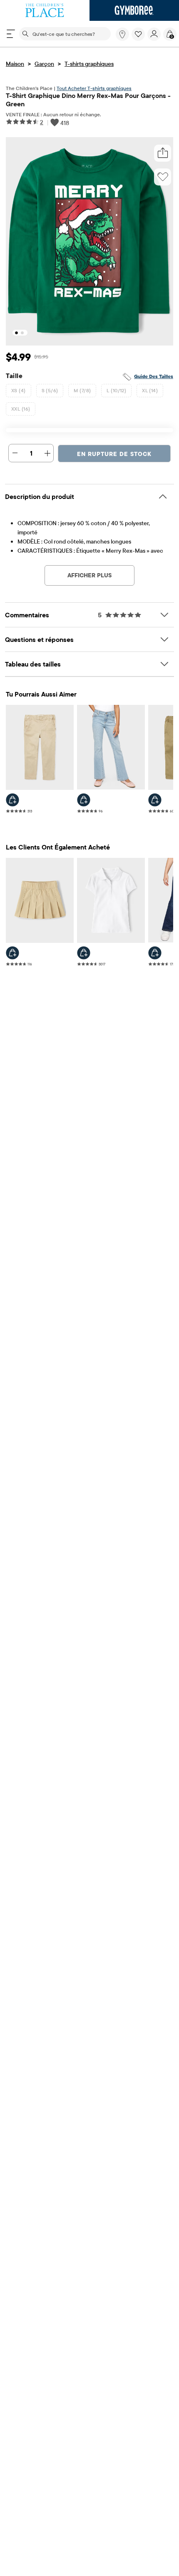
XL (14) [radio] (150, 390)
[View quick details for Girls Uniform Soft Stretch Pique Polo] (84, 953)
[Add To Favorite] (163, 177)
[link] (122, 34)
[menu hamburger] (11, 34)
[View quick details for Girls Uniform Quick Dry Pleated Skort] (12, 953)
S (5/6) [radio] (50, 390)
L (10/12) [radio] (116, 390)
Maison (15, 64)
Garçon (44, 64)
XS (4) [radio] (19, 390)
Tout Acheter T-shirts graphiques (94, 88)
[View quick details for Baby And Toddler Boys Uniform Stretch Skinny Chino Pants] (155, 800)
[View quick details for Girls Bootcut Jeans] (84, 800)
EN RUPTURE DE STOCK (114, 454)
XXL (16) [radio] (21, 409)
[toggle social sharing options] (163, 153)
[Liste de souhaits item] (139, 39)
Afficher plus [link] (89, 575)
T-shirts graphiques (89, 64)
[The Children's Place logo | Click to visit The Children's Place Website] (45, 10)
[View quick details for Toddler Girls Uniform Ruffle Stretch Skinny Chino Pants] (12, 800)
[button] (138, 34)
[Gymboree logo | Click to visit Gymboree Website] (134, 10)
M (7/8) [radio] (82, 390)
